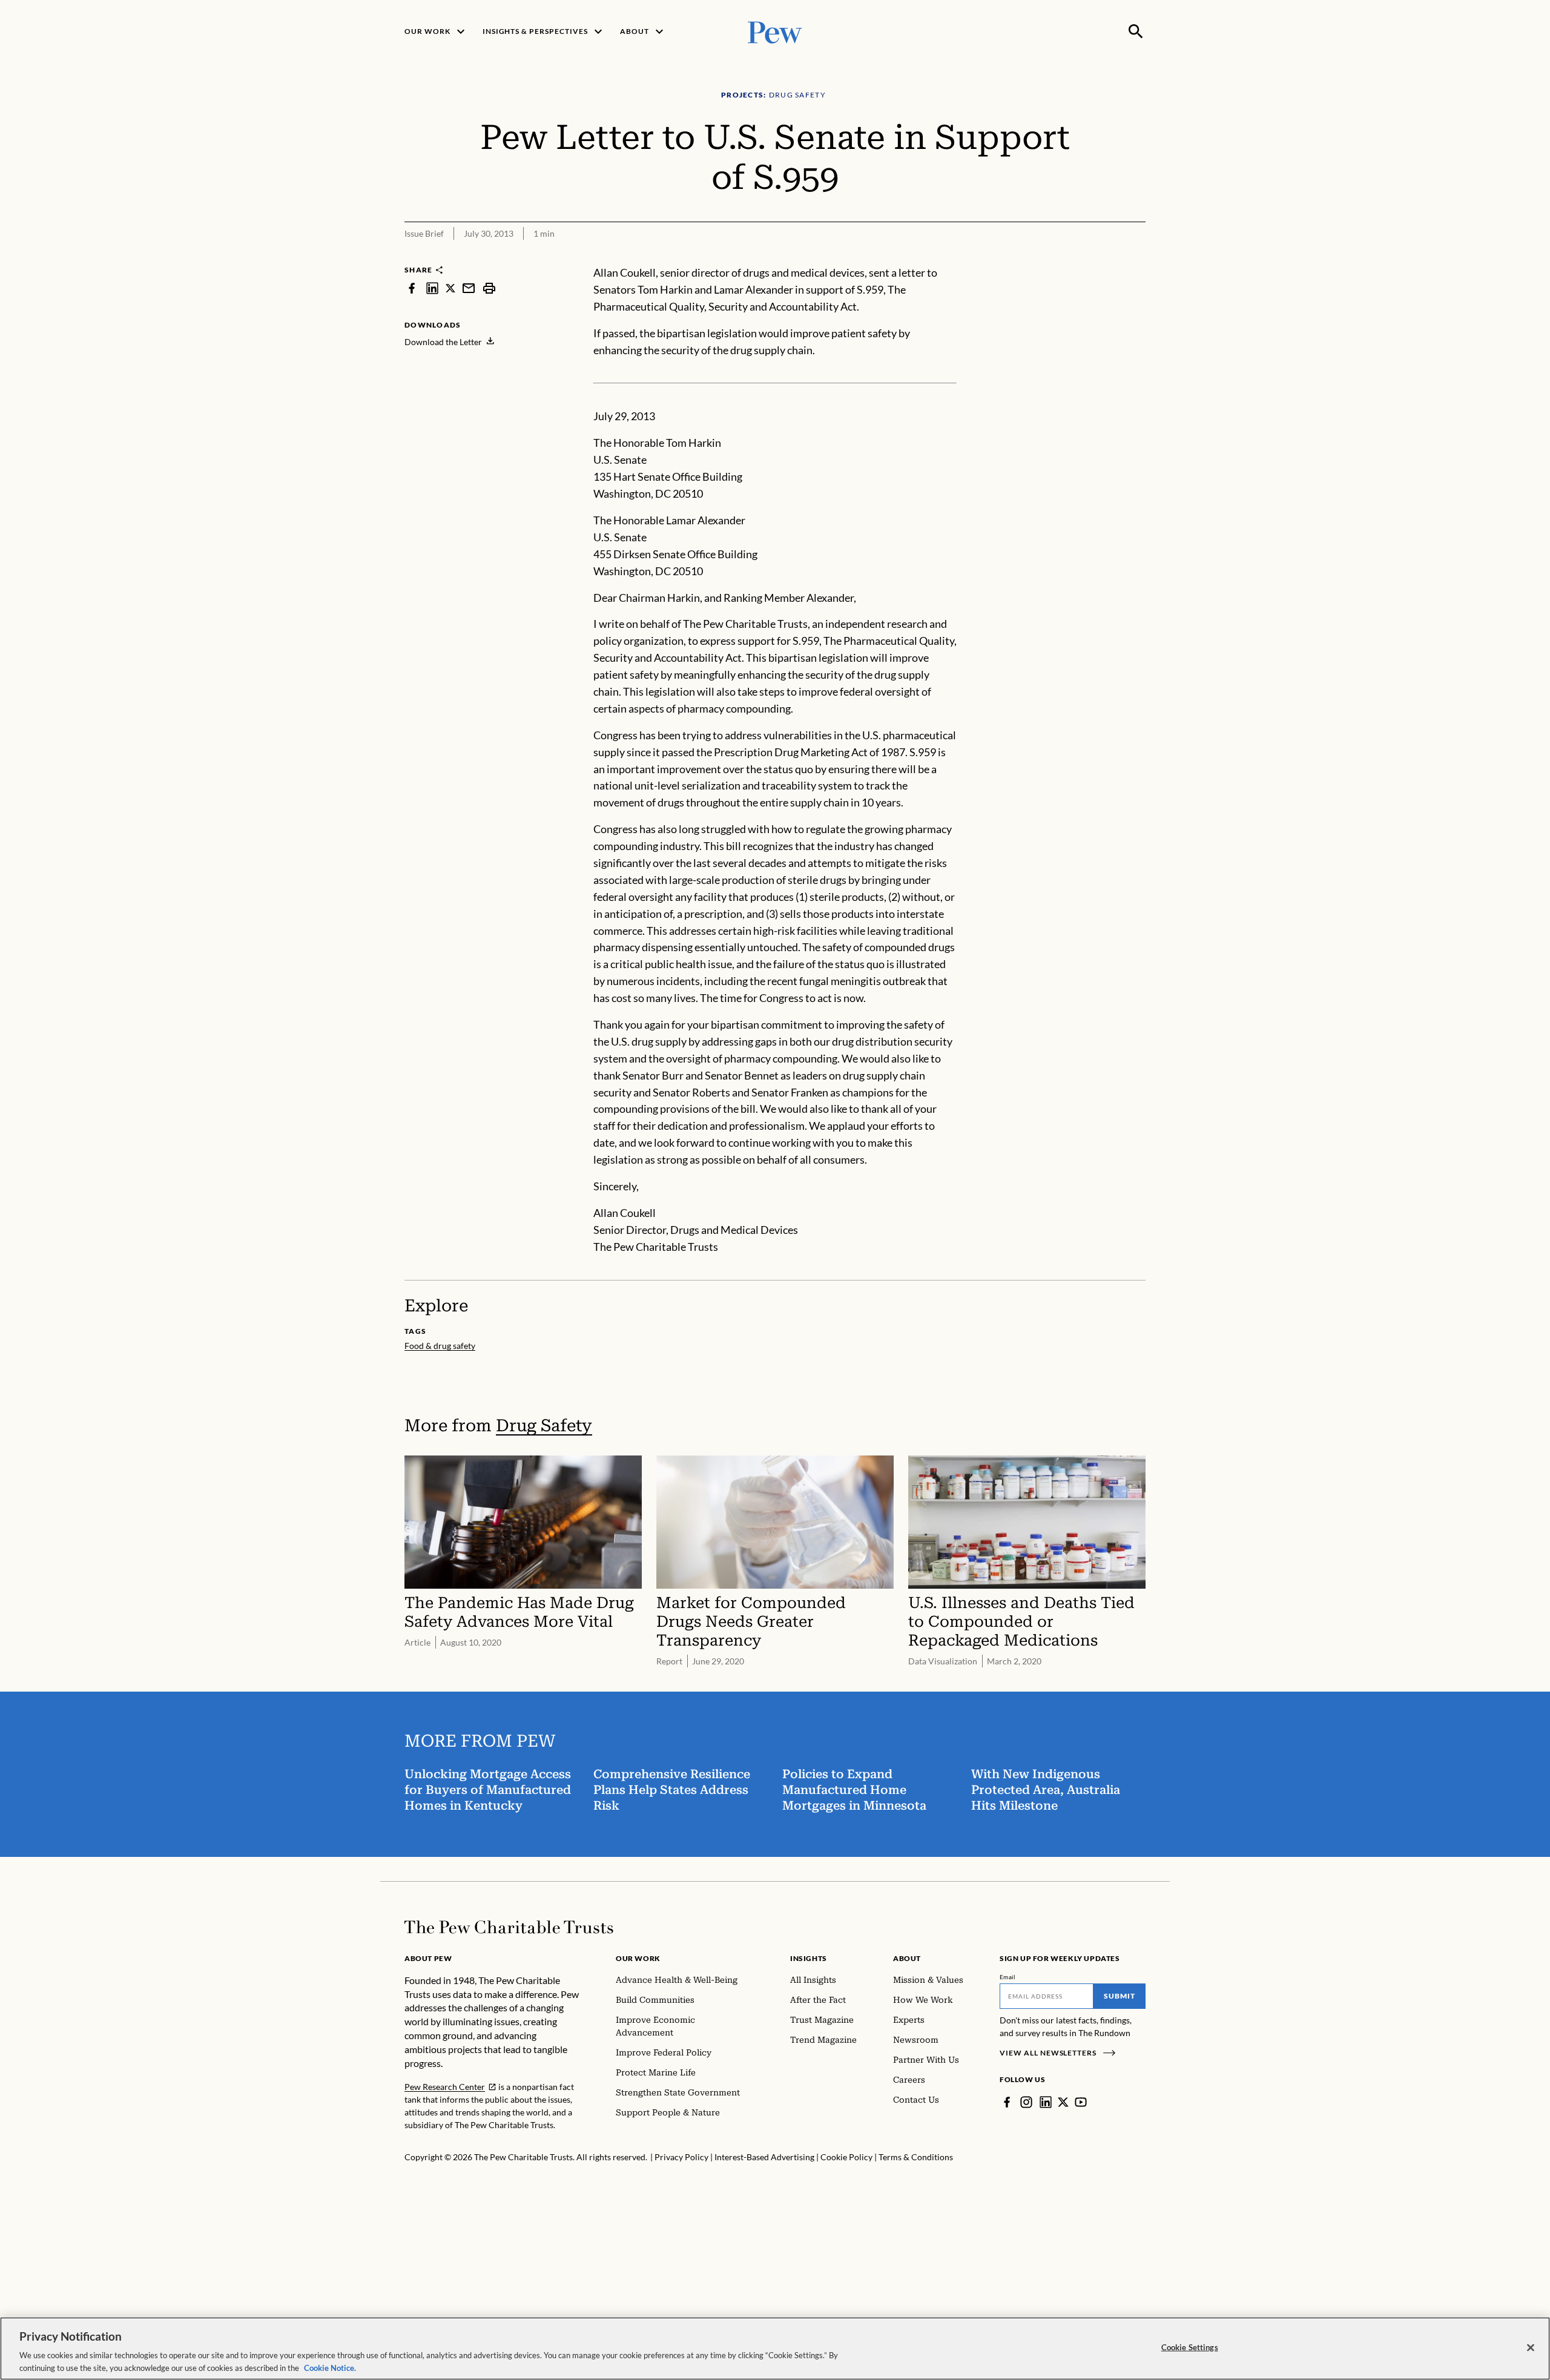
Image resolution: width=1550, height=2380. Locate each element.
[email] (469, 288)
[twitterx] (450, 288)
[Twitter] (1063, 2102)
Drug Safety (544, 1426)
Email (1008, 1977)
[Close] (1531, 2348)
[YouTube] (1081, 2102)
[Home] (509, 1927)
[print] (489, 288)
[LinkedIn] (1046, 2102)
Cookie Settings (1190, 2347)
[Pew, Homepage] (775, 31)
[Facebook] (1007, 2102)
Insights (809, 1958)
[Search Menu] (1136, 31)
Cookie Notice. (330, 2367)
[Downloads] (1137, 257)
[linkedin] (432, 288)
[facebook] (412, 288)
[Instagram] (1026, 2102)
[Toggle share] (1107, 257)
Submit (1120, 1996)
